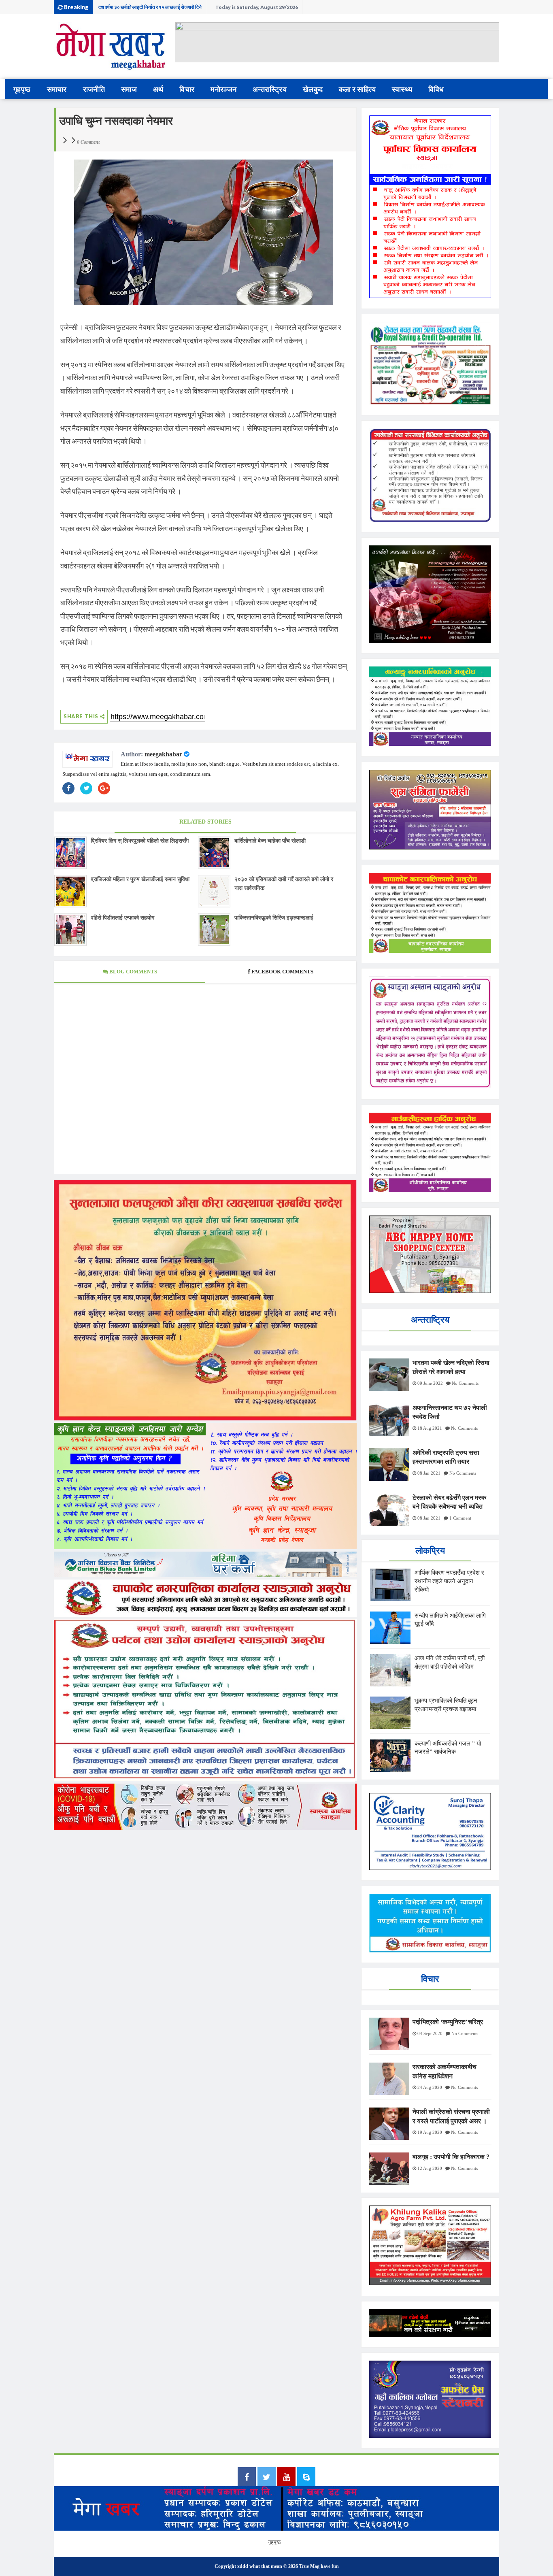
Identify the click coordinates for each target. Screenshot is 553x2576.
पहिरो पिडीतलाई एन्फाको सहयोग (122, 918)
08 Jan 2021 (429, 1473)
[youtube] (286, 2478)
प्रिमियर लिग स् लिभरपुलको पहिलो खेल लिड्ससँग (140, 841)
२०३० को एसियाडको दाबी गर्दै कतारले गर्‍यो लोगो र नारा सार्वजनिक (284, 884)
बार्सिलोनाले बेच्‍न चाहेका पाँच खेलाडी (270, 841)
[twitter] (267, 2478)
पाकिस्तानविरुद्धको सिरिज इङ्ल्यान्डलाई (274, 918)
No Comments (465, 1383)
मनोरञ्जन (223, 89)
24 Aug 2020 (430, 2087)
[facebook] (247, 2478)
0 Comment (88, 142)
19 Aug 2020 (430, 2132)
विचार (187, 89)
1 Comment (460, 1518)
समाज (129, 89)
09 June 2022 (430, 1383)
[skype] (306, 2478)
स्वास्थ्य (402, 89)
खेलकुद (313, 89)
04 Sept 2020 (430, 2033)
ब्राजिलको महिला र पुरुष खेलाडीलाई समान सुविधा (140, 879)
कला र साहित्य (357, 89)
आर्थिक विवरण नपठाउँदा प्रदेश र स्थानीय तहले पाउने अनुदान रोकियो (449, 1581)
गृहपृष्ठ (22, 89)
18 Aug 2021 (430, 1428)
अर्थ (158, 89)
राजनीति (94, 89)
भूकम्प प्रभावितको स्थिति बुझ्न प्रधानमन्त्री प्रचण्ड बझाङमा (148, 7)
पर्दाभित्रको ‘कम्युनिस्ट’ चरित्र (448, 2022)
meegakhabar (163, 754)
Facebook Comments (282, 972)
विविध (436, 89)
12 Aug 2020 (430, 2168)
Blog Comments (133, 972)
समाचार (57, 89)
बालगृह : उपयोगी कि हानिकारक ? (451, 2157)
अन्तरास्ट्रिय (270, 89)
